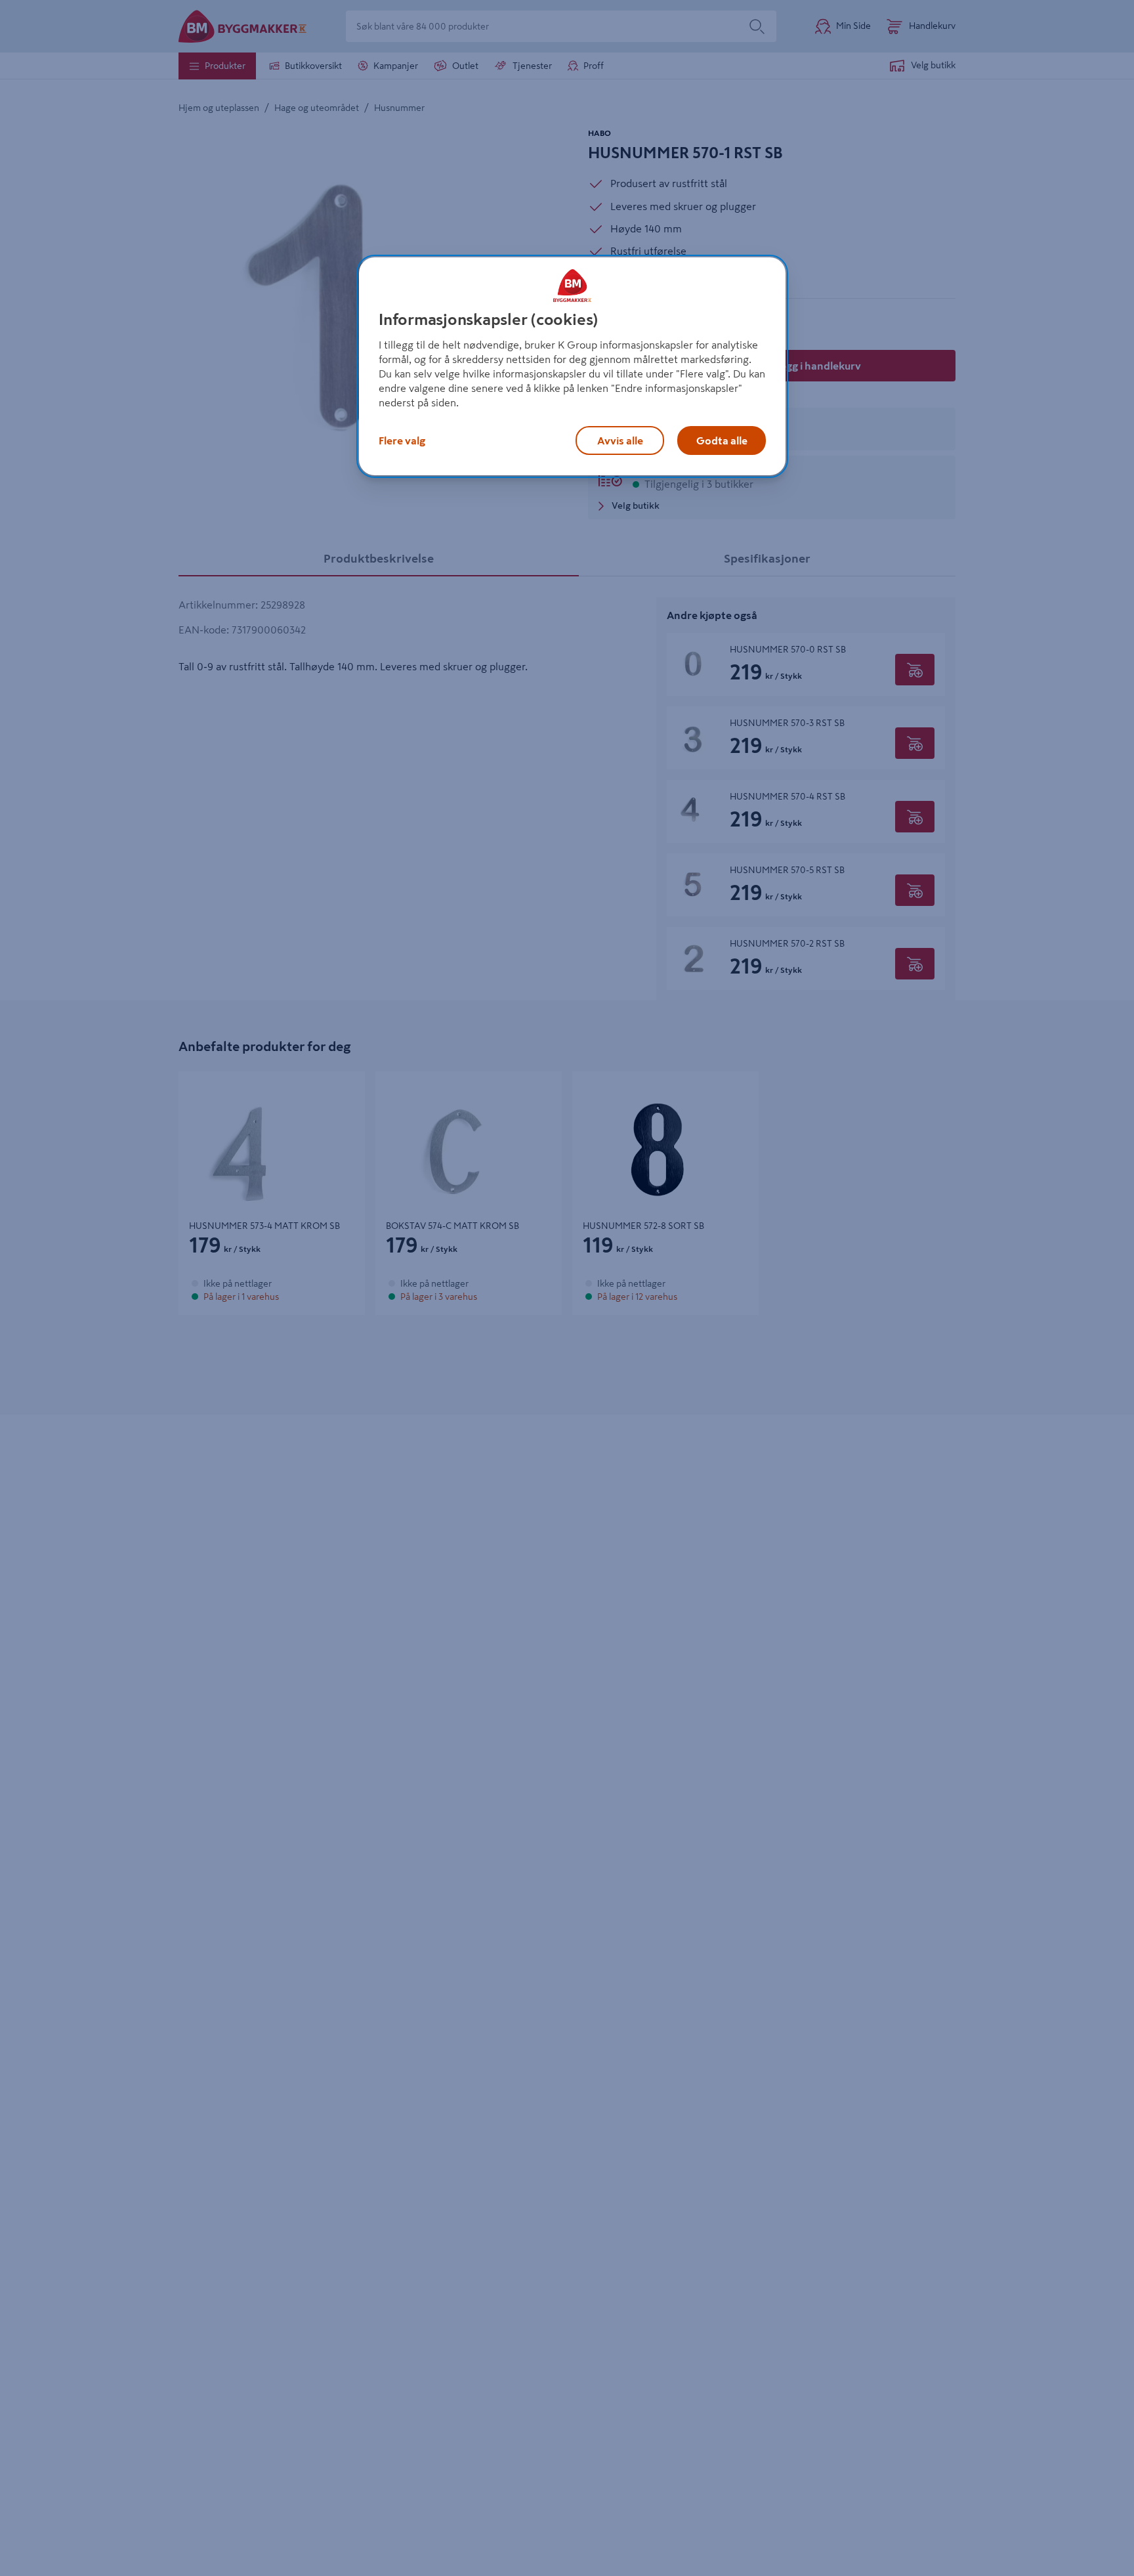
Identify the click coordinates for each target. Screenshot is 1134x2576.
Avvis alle (620, 440)
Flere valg (402, 440)
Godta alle (722, 440)
